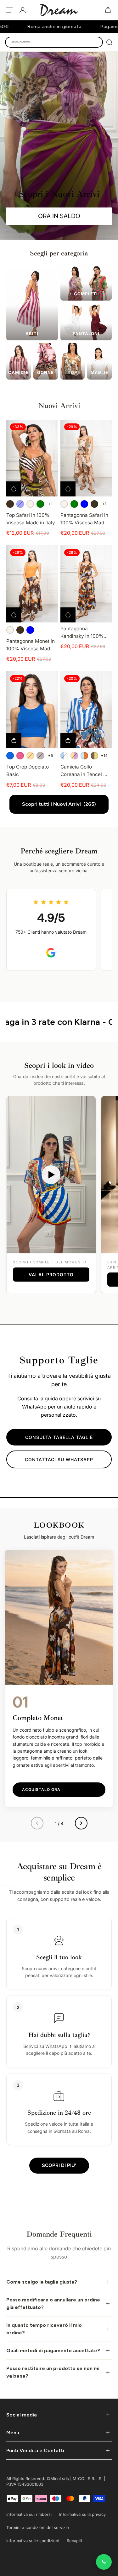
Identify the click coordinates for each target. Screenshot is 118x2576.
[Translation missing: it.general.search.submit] (109, 42)
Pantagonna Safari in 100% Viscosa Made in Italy (84, 519)
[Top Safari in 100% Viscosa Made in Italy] (32, 458)
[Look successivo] (81, 1823)
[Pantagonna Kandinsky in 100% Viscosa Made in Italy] (86, 584)
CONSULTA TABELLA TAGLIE (59, 1437)
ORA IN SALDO (59, 216)
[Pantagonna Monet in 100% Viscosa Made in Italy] (32, 584)
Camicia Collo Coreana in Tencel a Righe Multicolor (83, 771)
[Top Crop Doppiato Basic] (32, 710)
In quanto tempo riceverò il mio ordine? (44, 2329)
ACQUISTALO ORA (41, 1789)
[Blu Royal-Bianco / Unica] (64, 756)
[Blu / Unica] (20, 504)
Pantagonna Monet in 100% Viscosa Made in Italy (31, 645)
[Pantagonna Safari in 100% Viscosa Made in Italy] (86, 458)
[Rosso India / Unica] (40, 756)
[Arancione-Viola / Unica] (74, 756)
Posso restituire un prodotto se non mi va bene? (53, 2372)
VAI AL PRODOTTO (51, 1275)
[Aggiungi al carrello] (68, 615)
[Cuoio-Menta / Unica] (84, 756)
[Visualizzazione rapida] (14, 489)
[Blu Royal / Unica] (10, 756)
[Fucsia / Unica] (20, 756)
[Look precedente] (37, 1823)
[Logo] (59, 10)
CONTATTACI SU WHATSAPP (59, 1459)
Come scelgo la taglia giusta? (42, 2282)
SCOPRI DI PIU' (59, 2165)
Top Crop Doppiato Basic (28, 771)
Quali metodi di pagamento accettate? (53, 2350)
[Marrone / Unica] (10, 504)
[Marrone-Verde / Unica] (94, 756)
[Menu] (10, 10)
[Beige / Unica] (30, 504)
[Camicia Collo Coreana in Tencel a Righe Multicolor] (86, 710)
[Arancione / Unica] (30, 756)
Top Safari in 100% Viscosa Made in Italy (31, 519)
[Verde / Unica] (40, 504)
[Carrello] (108, 10)
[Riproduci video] (51, 1175)
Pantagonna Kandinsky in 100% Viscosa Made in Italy (85, 633)
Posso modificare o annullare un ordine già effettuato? (53, 2303)
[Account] (23, 10)
